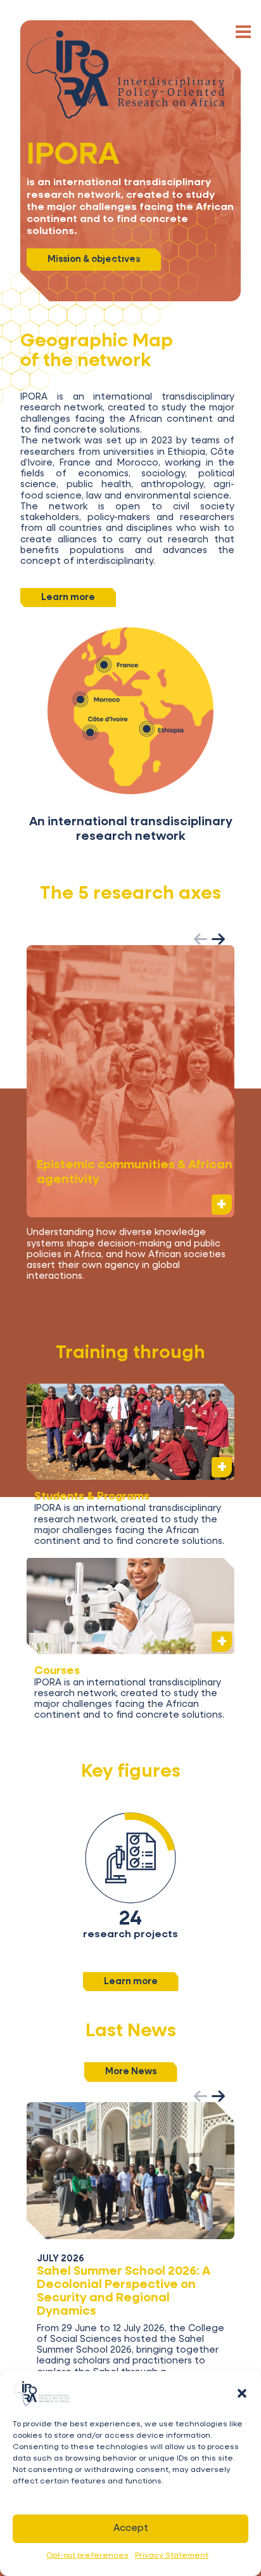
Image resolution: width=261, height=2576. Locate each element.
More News (131, 2072)
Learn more (68, 598)
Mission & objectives (94, 259)
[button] (242, 2393)
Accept (131, 2528)
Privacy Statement (172, 2556)
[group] (130, 1119)
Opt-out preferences (87, 2556)
